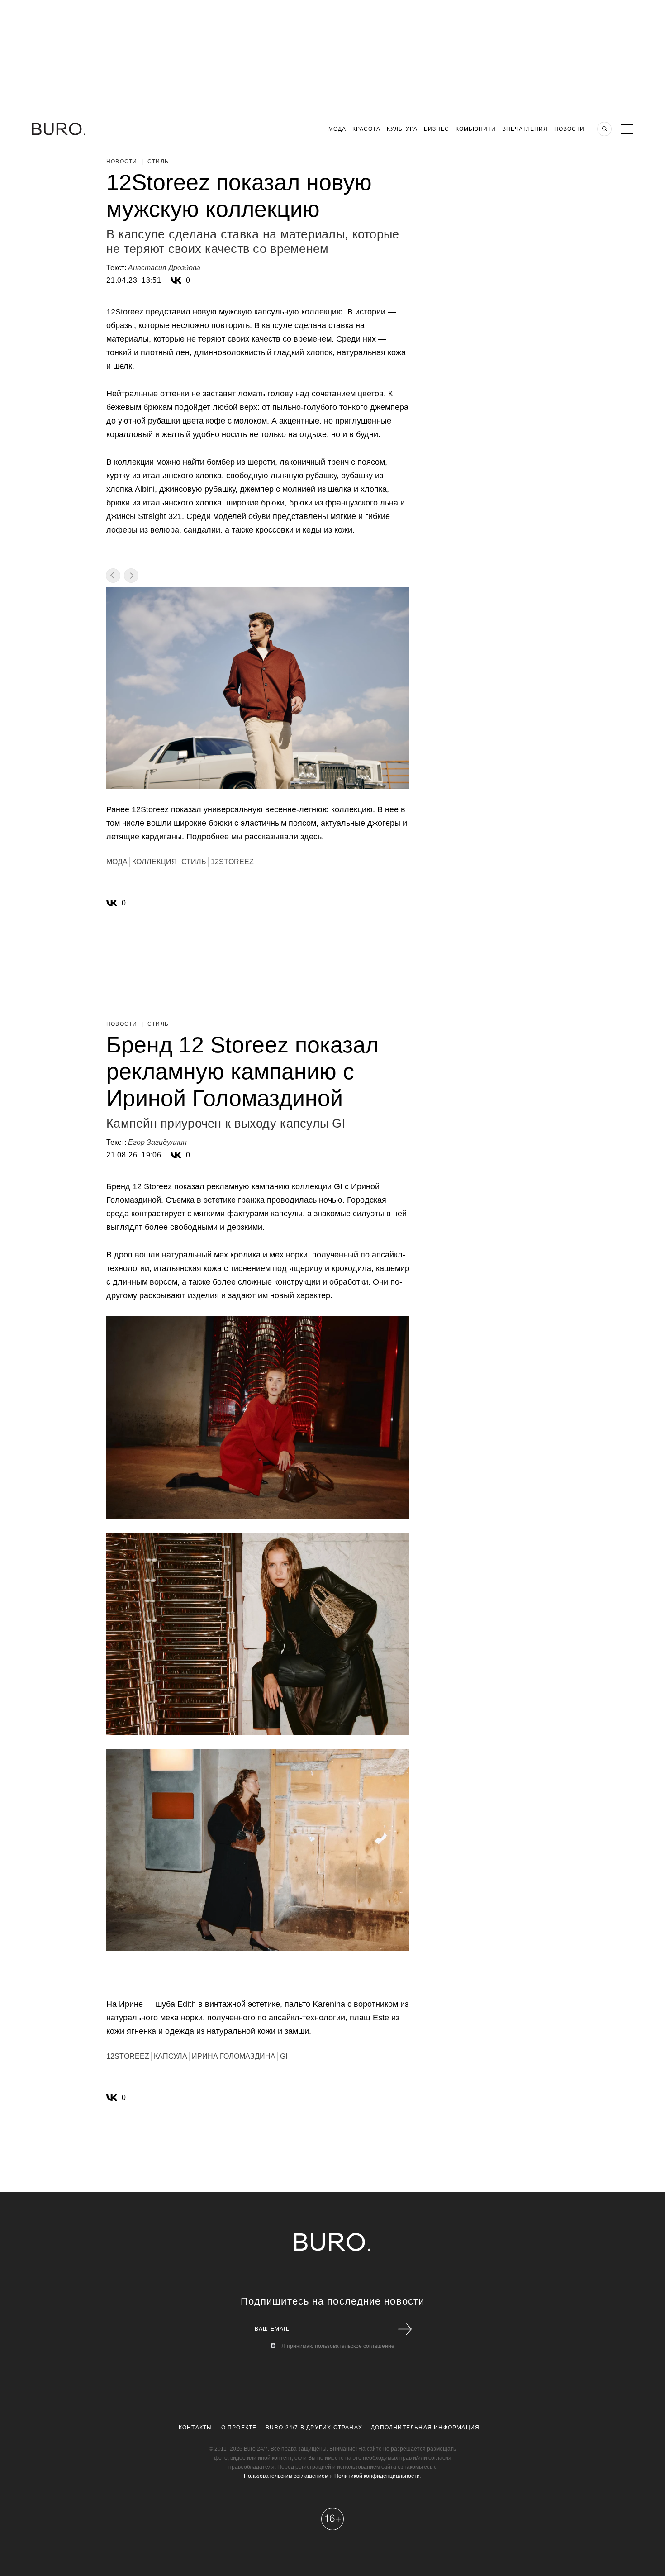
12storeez (232, 862)
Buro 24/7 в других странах (314, 2428)
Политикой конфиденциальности (377, 2476)
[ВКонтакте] (176, 281)
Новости (569, 129)
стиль (194, 862)
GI (284, 2056)
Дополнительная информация (425, 2428)
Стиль (158, 162)
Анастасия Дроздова (164, 268)
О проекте (239, 2428)
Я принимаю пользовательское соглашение (338, 2346)
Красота (366, 129)
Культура (402, 129)
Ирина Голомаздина (234, 2056)
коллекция (154, 862)
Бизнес (437, 129)
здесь (311, 837)
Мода (337, 129)
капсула (171, 2056)
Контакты (196, 2428)
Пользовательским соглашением (286, 2476)
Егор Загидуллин (157, 1142)
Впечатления (525, 129)
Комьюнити (476, 129)
